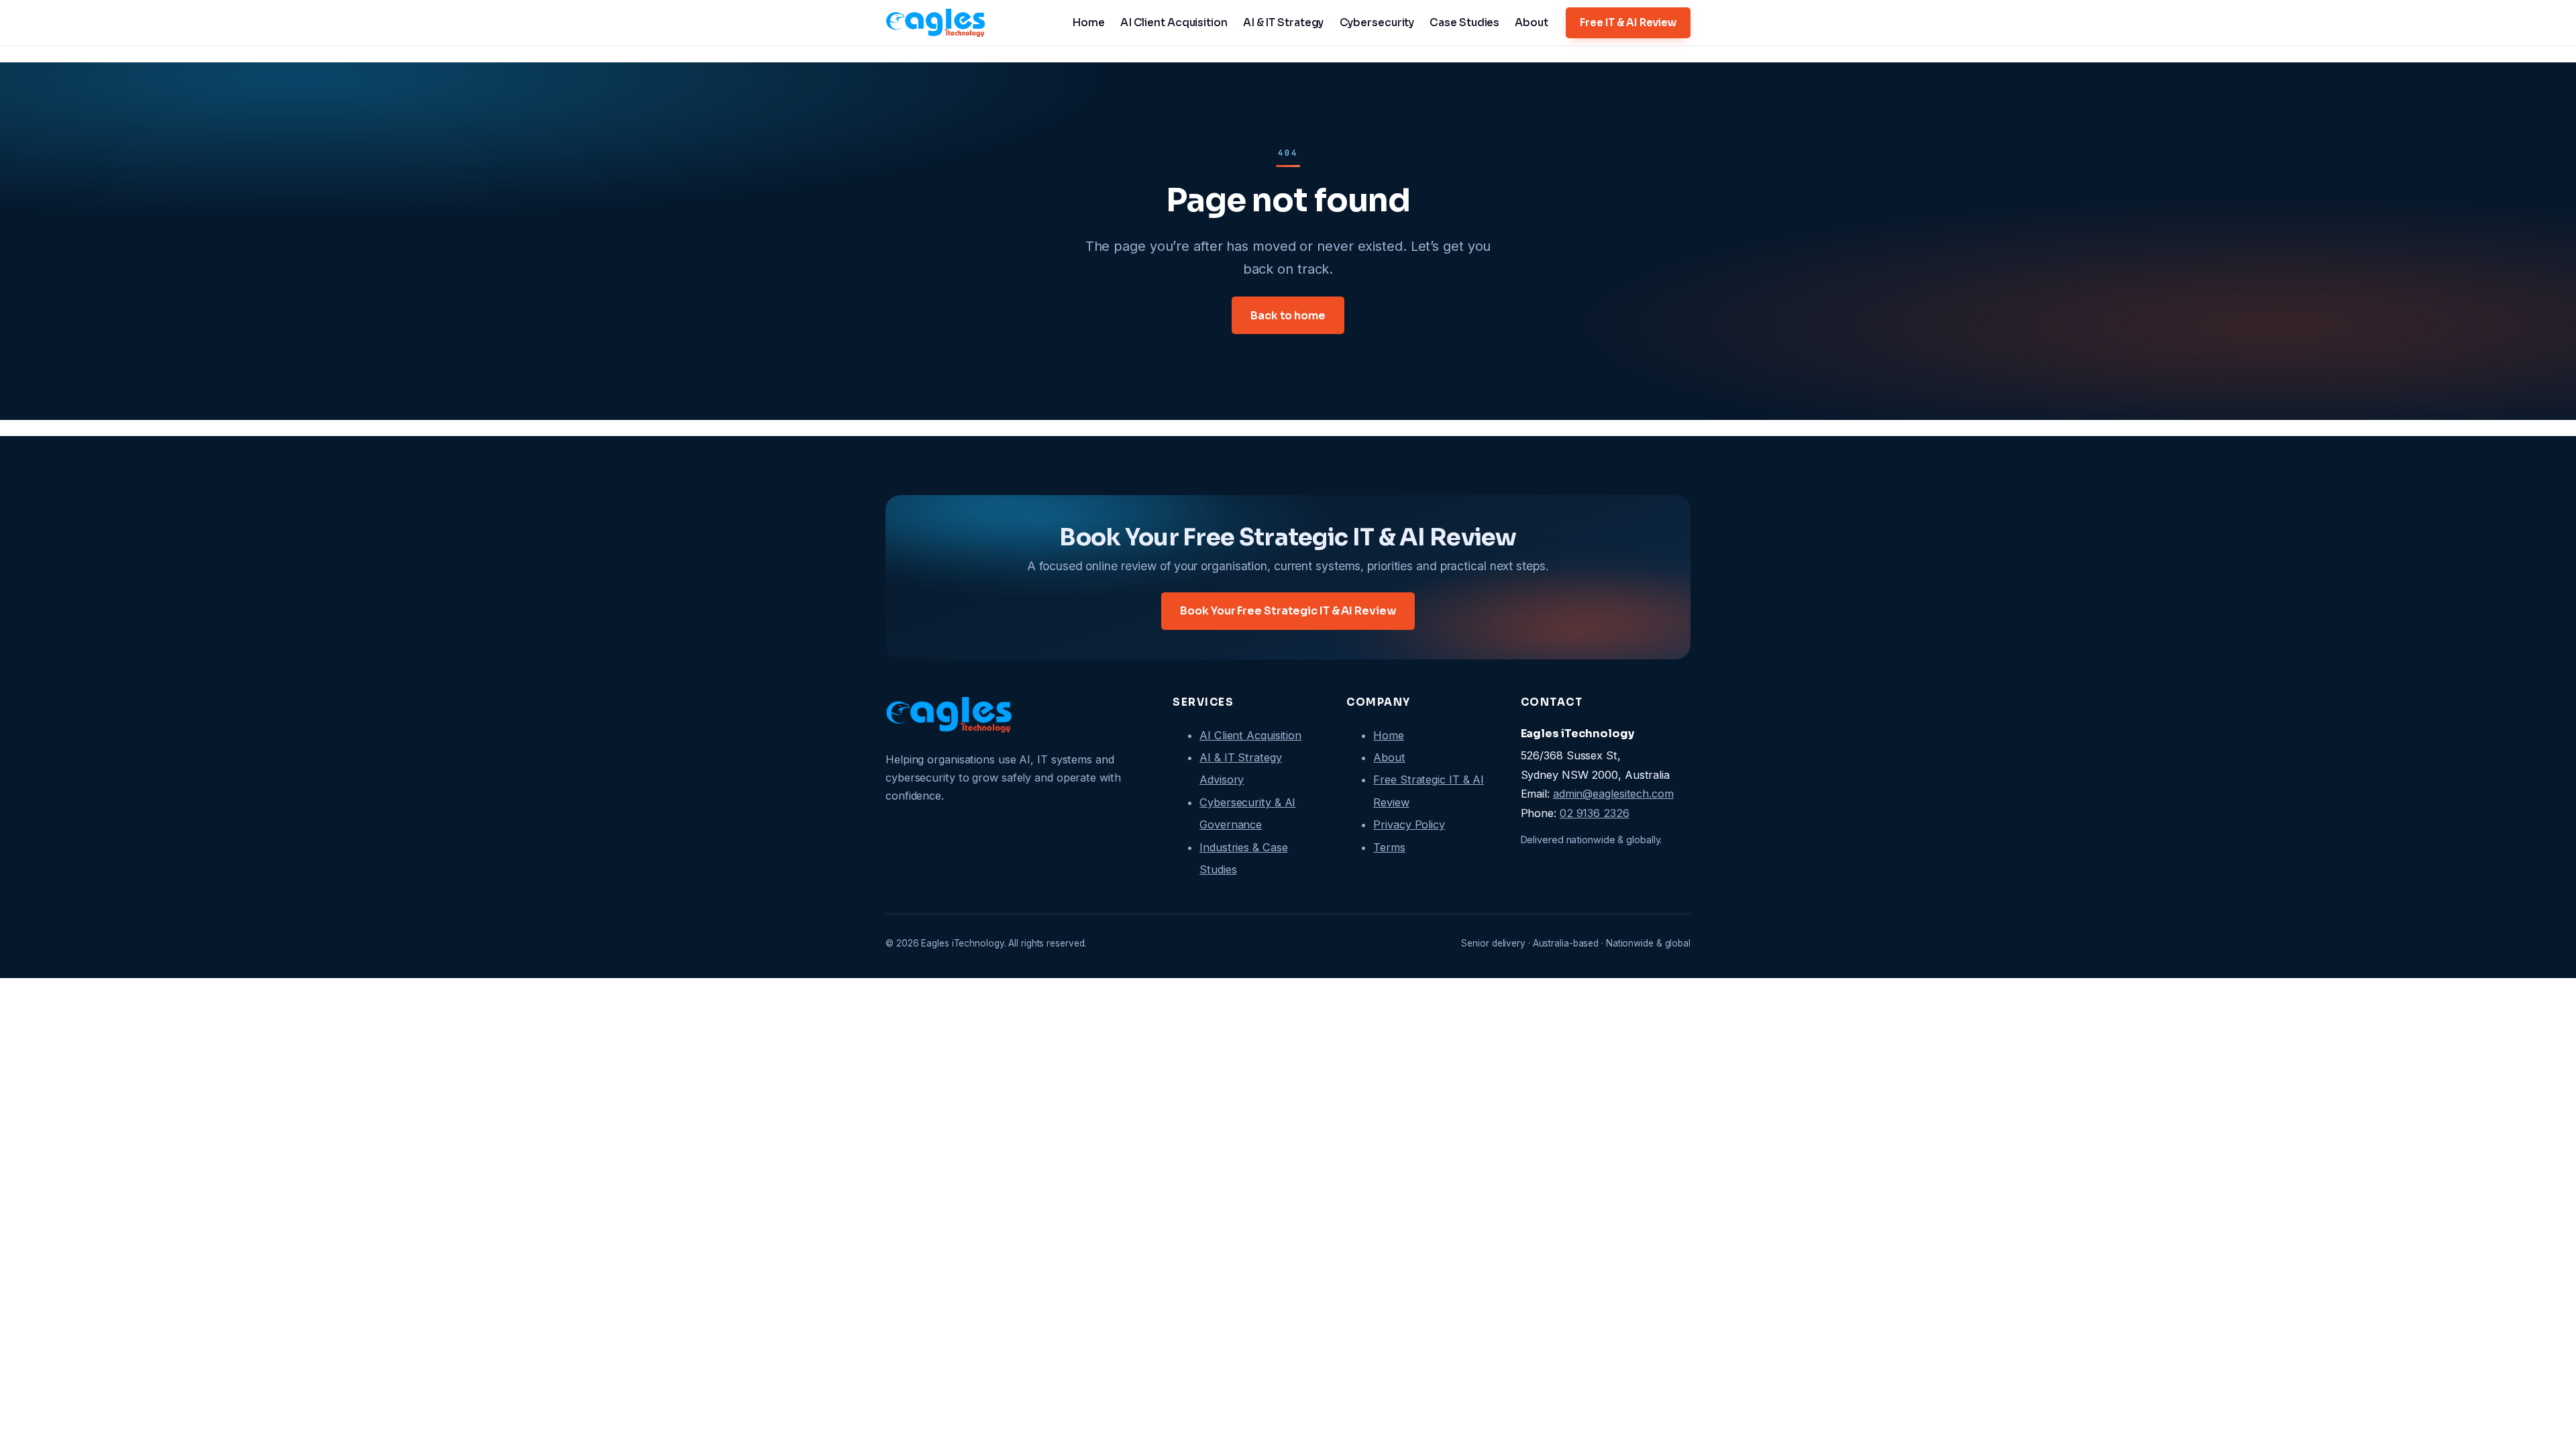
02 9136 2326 (1595, 813)
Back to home (1288, 316)
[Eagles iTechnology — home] (936, 23)
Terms (1389, 847)
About (1389, 757)
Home (1389, 735)
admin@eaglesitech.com (1613, 794)
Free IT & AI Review (1628, 22)
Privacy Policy (1409, 824)
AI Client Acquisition (1250, 735)
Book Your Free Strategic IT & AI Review (1288, 611)
